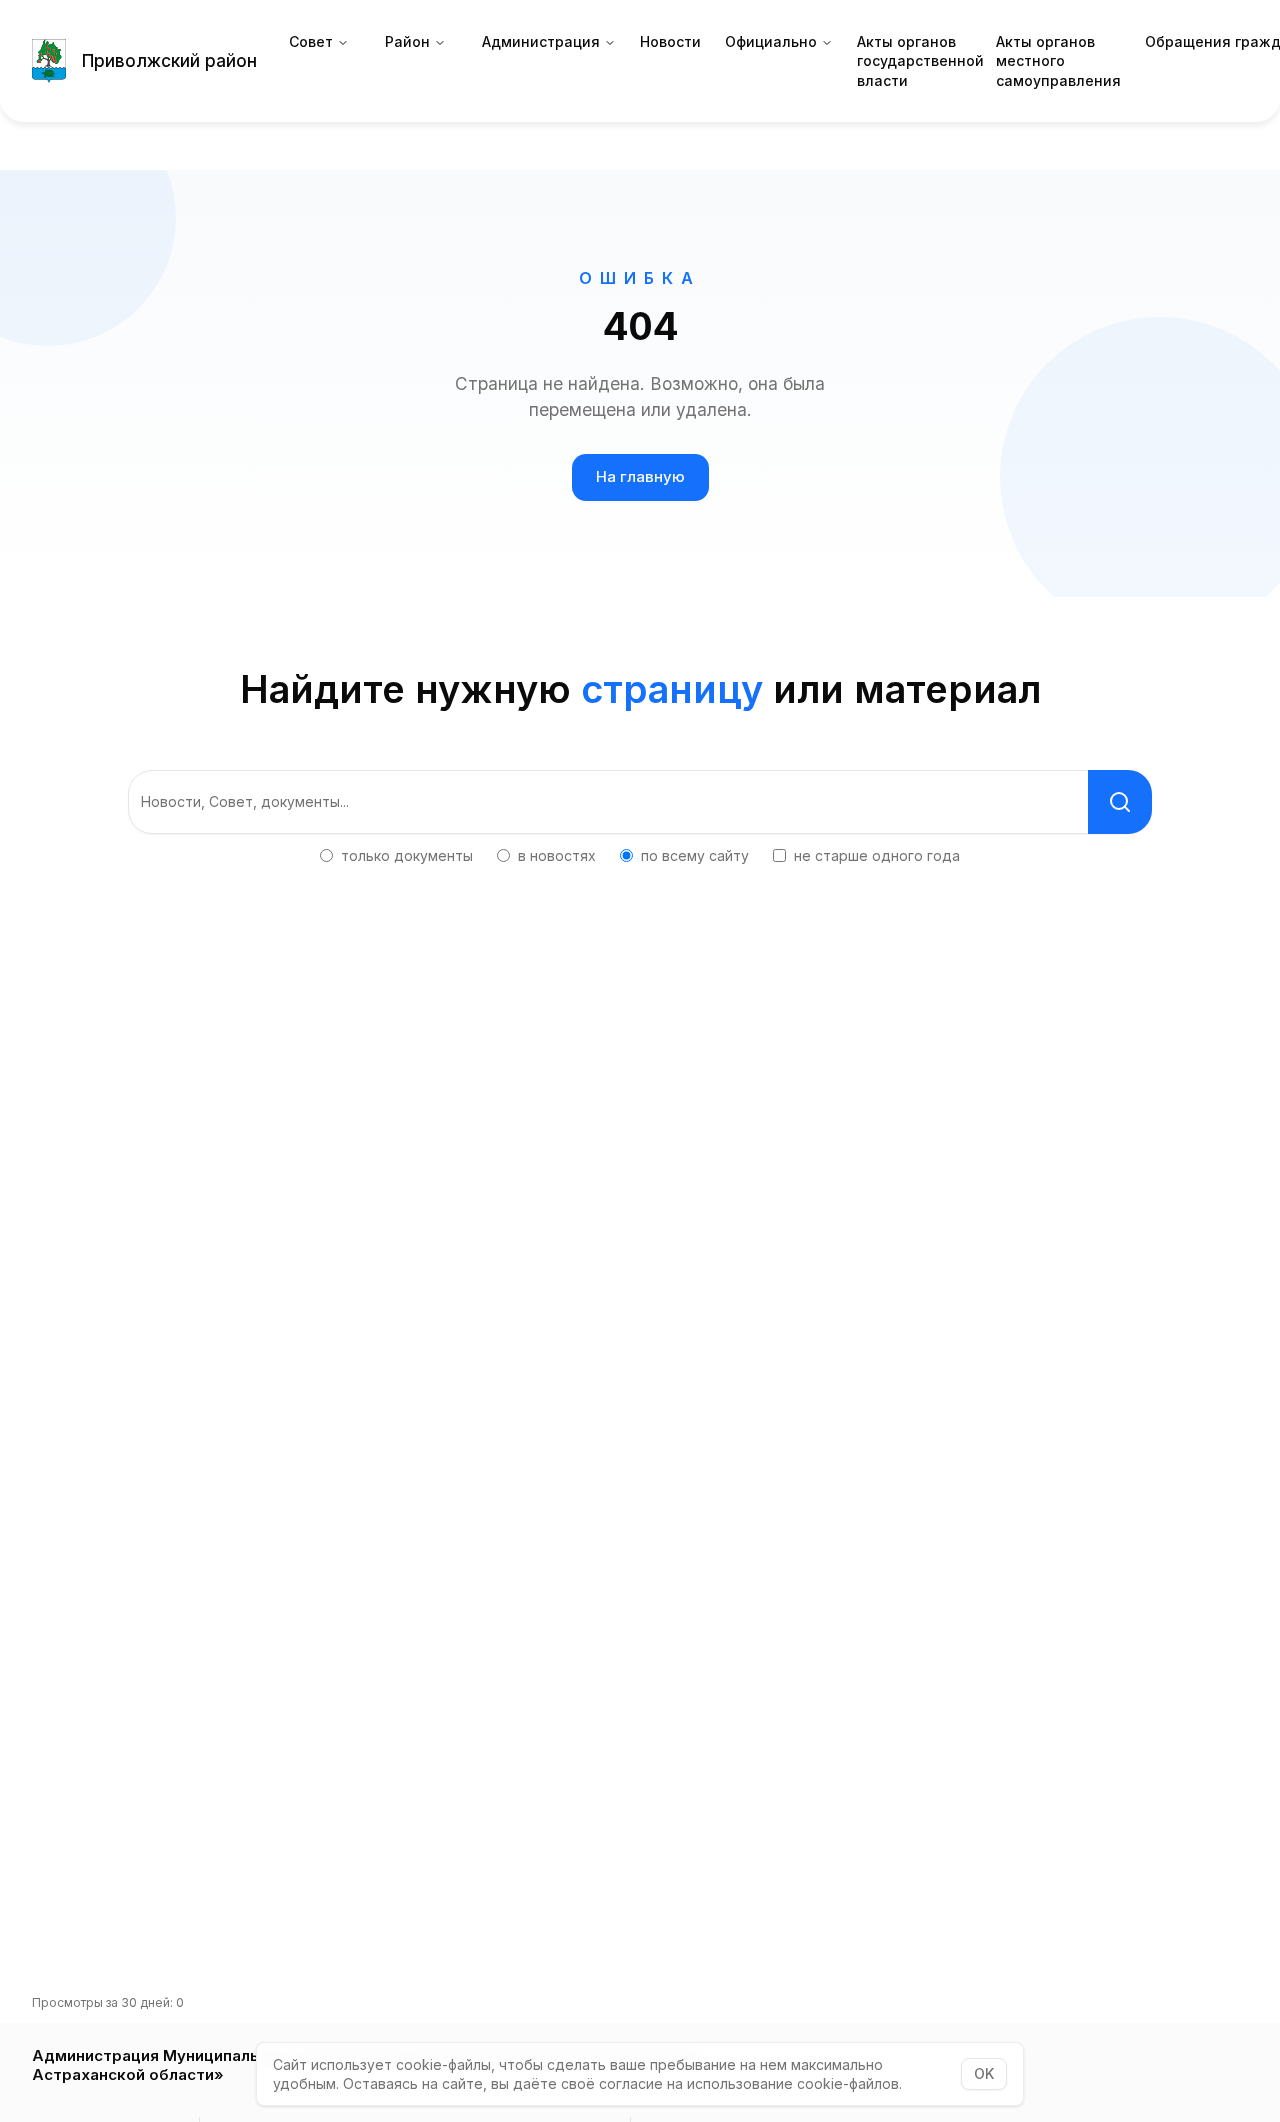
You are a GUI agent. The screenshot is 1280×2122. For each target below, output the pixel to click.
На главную (640, 476)
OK (984, 2073)
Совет (311, 41)
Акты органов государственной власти (920, 61)
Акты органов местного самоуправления (1058, 61)
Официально (771, 41)
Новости (670, 41)
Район (407, 41)
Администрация (541, 41)
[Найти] (1120, 802)
